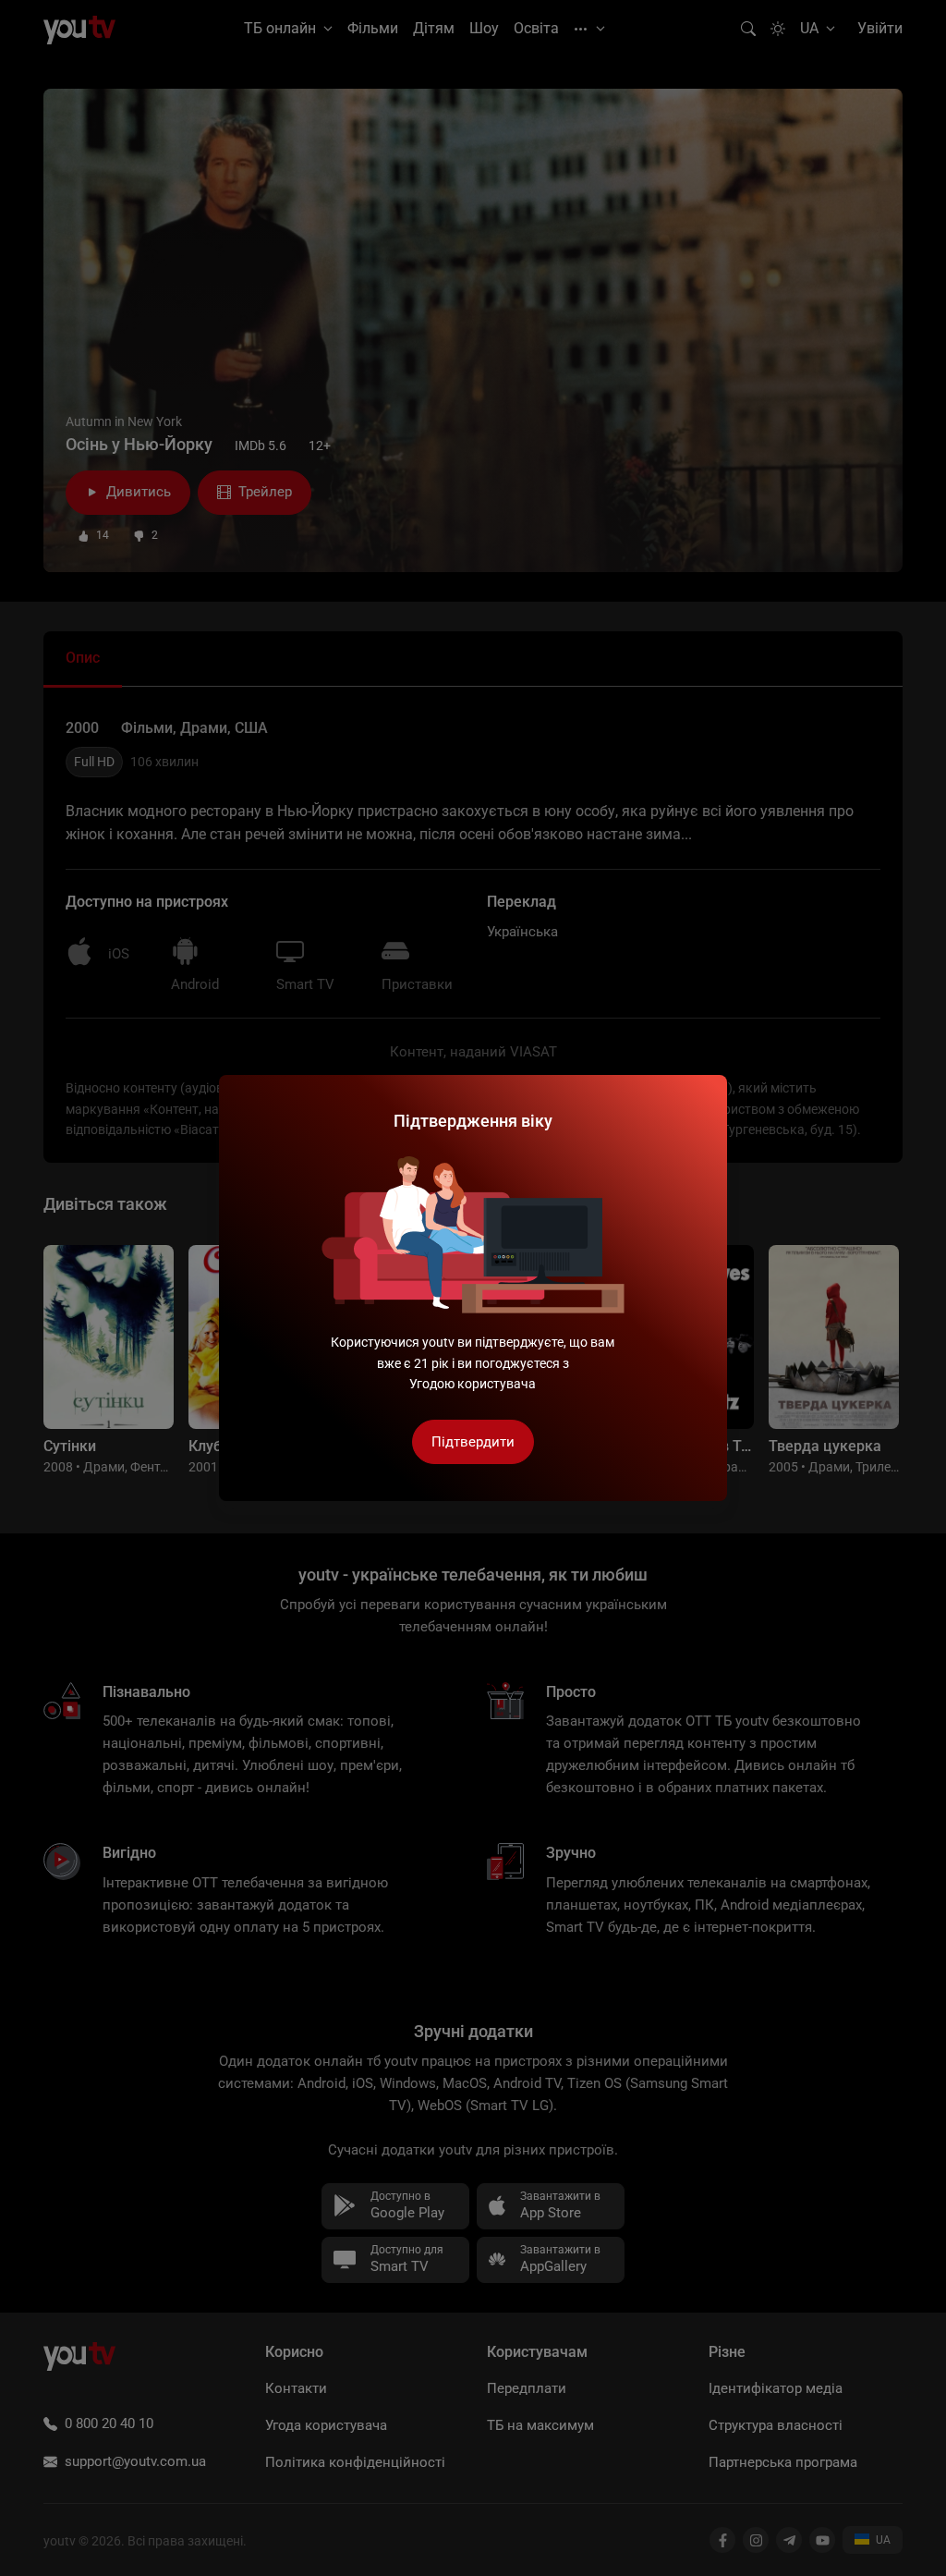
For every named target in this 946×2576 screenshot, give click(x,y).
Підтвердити (473, 1442)
